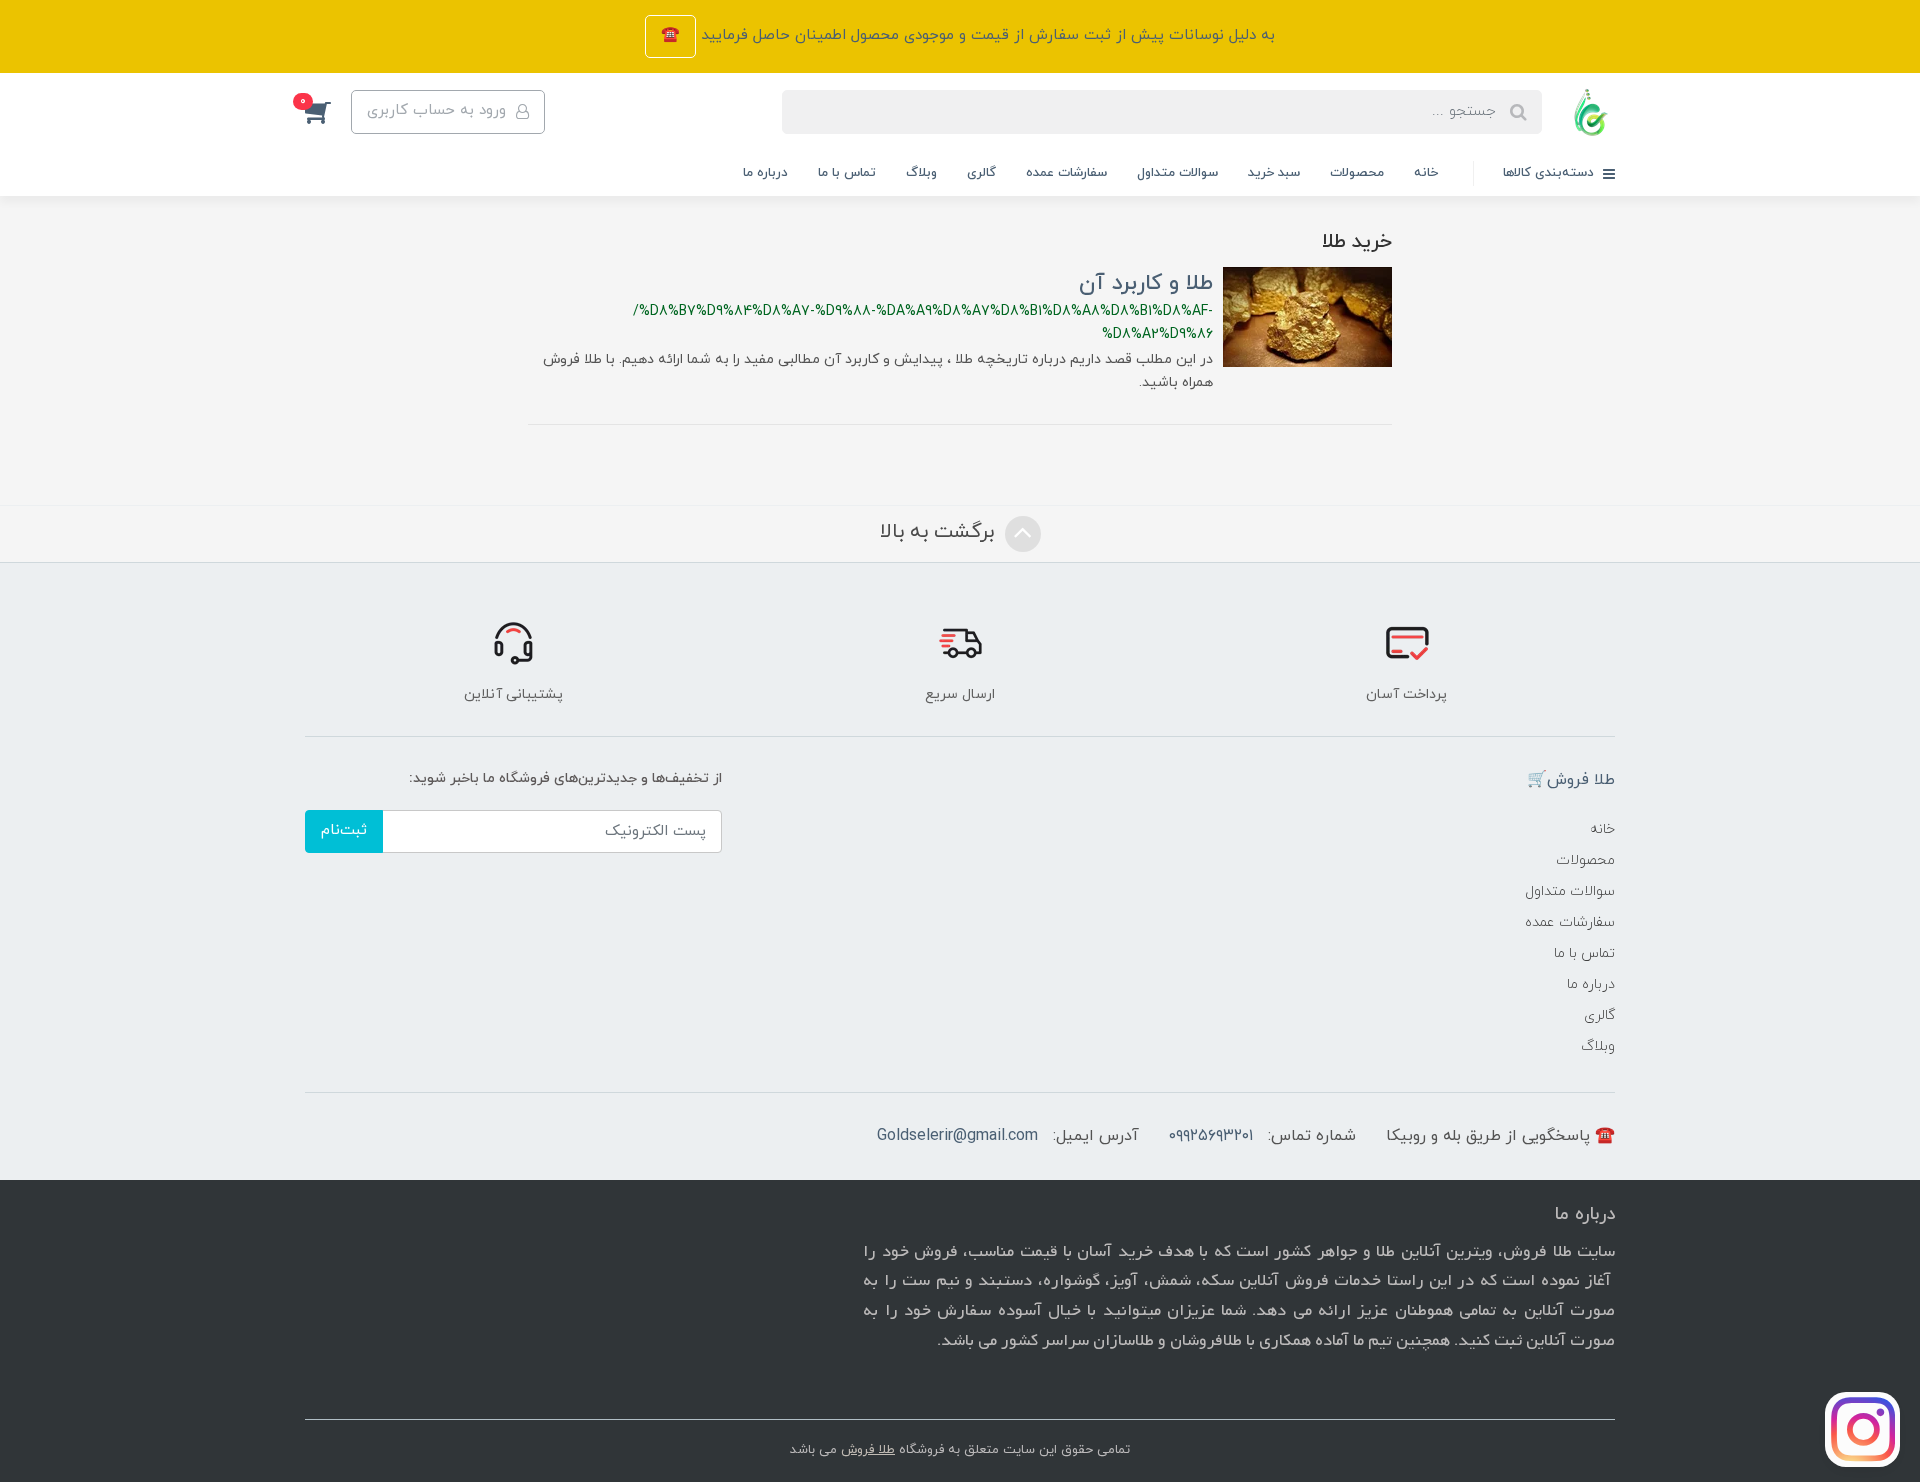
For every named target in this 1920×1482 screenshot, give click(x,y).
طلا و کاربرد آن (1146, 283)
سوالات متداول (1177, 173)
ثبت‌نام (344, 830)
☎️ (670, 35)
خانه (1426, 173)
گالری (981, 173)
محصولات (1357, 173)
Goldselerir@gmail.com (957, 1136)
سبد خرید (1274, 173)
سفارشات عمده (1066, 173)
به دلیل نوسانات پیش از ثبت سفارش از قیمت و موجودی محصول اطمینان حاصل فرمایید (985, 35)
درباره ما (765, 173)
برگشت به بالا (940, 532)
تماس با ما (847, 173)
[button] (328, 112)
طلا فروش (868, 1450)
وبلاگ (921, 173)
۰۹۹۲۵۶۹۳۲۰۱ (1211, 1136)
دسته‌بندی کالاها (1550, 173)
